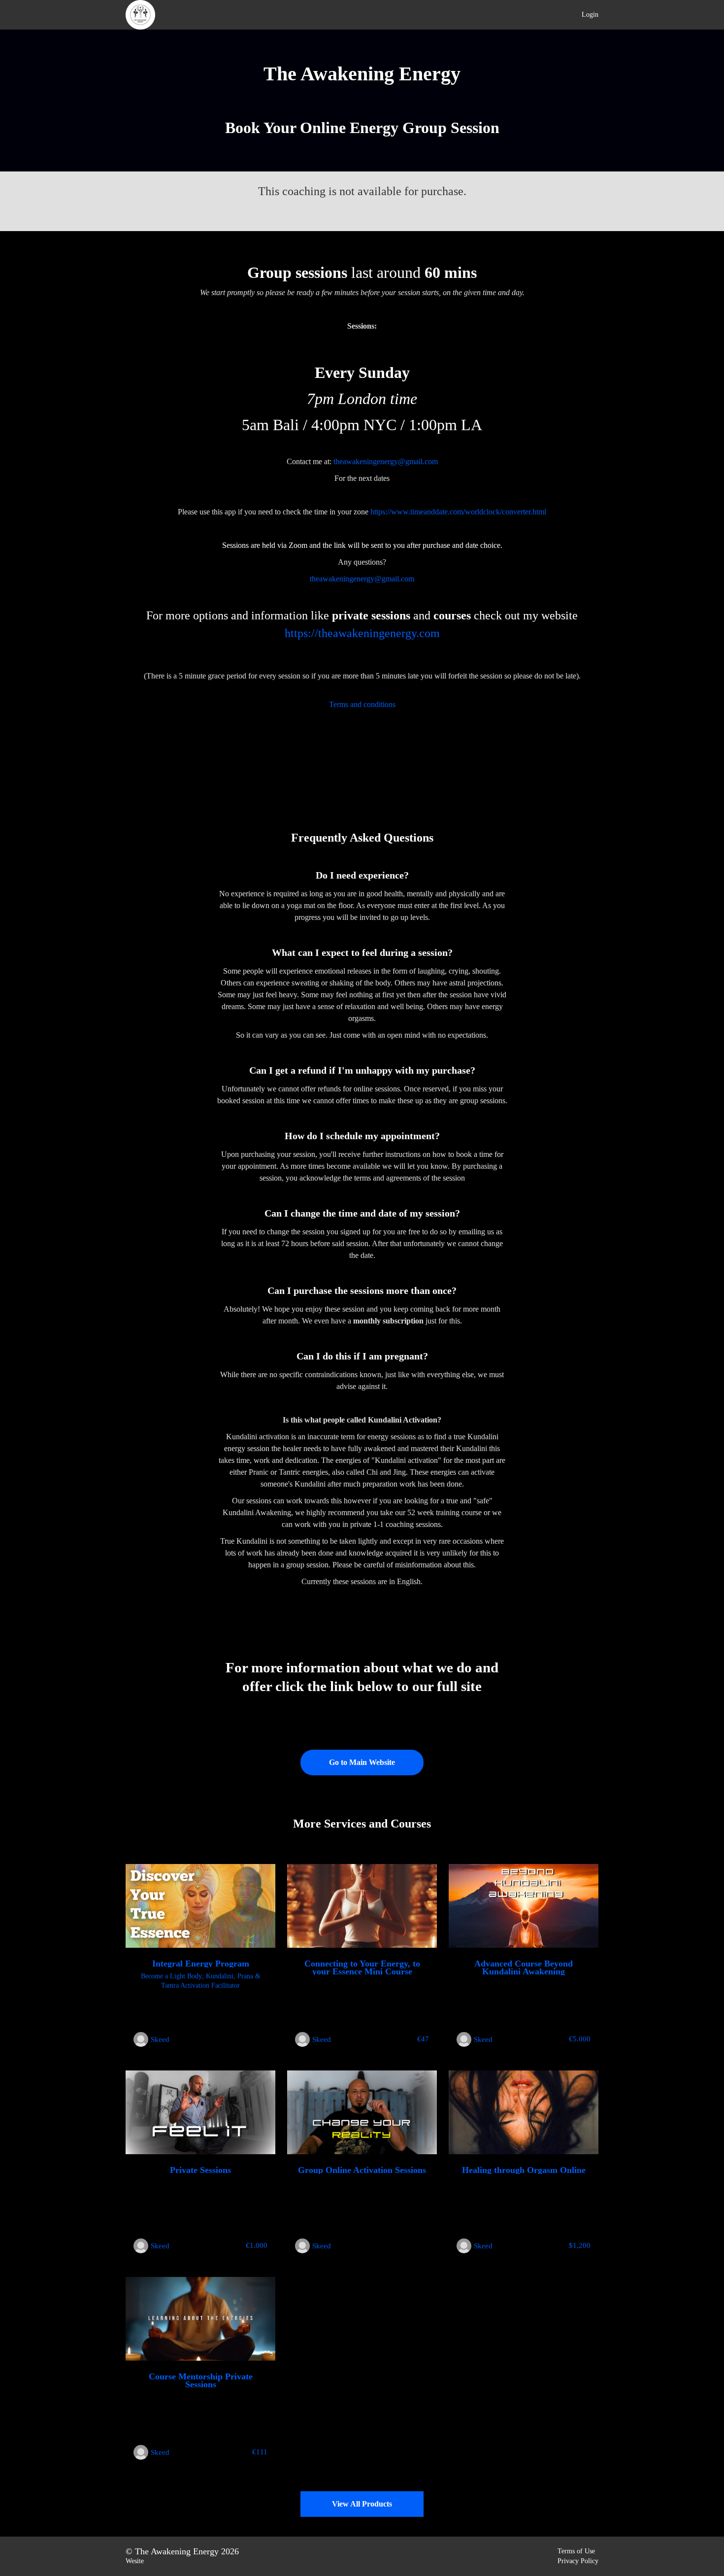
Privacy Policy (578, 2561)
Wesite (135, 2561)
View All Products (362, 2504)
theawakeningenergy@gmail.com (386, 461)
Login (590, 15)
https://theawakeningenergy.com (362, 633)
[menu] (586, 15)
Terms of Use (576, 2551)
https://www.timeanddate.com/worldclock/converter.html (458, 512)
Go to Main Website (362, 1762)
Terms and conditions (362, 704)
